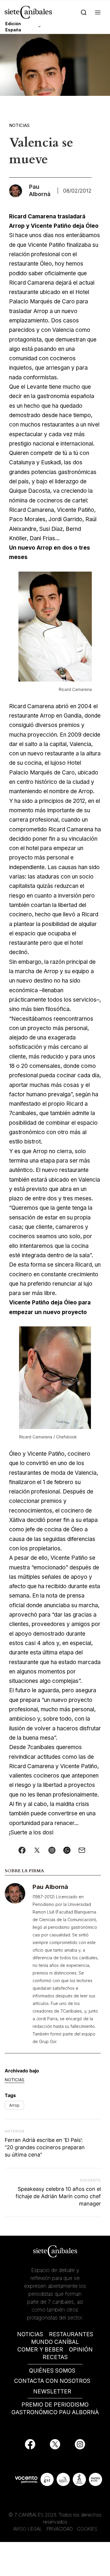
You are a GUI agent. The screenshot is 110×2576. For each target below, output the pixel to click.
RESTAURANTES (71, 2334)
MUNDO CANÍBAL (55, 2342)
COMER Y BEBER (40, 2350)
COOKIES (87, 2529)
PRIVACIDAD (60, 2529)
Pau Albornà (50, 1887)
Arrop (14, 2105)
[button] (98, 12)
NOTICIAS (30, 2334)
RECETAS (55, 2357)
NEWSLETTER (52, 2391)
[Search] (84, 12)
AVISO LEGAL (28, 2529)
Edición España (13, 27)
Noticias (19, 125)
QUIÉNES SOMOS (52, 2371)
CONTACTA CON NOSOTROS (52, 2381)
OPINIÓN (81, 2350)
